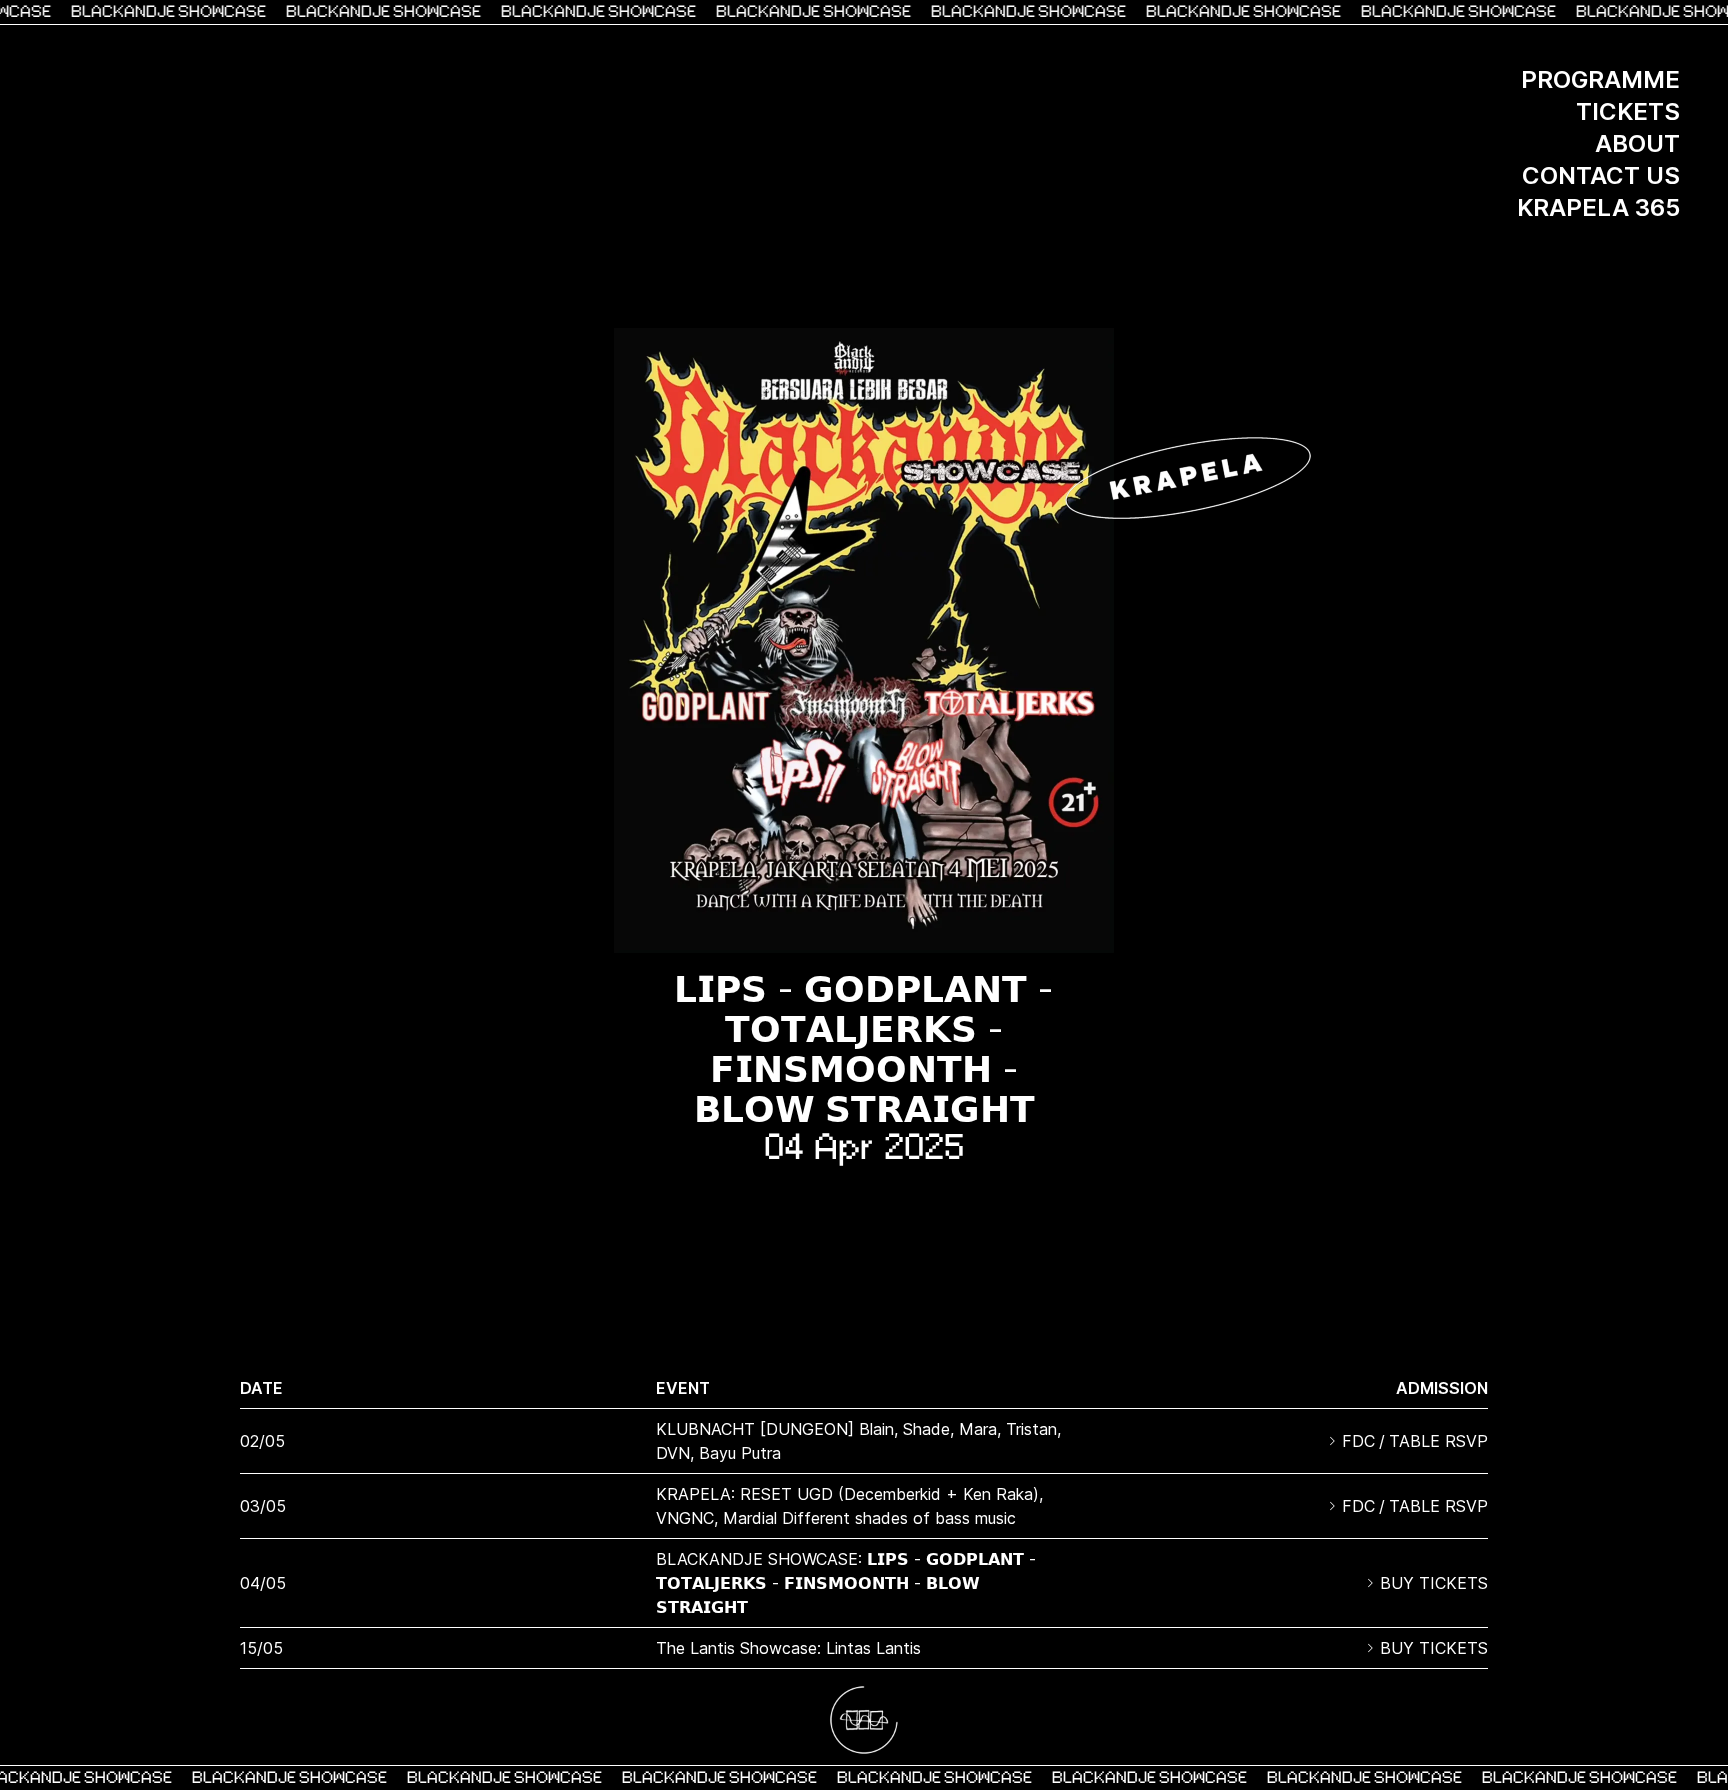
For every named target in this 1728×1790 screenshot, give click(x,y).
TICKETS (1628, 111)
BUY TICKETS (1434, 1583)
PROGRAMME (1600, 79)
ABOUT (1637, 143)
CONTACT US (1601, 175)
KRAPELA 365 (1598, 207)
